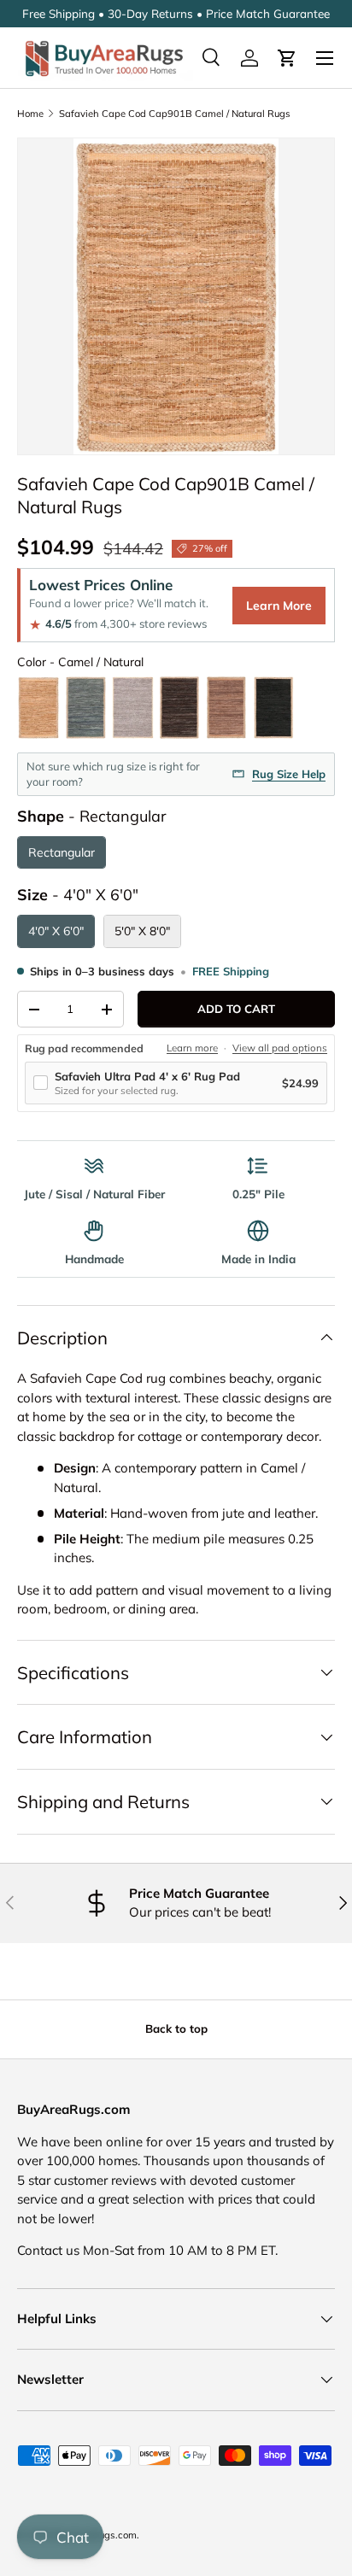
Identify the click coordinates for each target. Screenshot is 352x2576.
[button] (287, 58)
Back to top (176, 2029)
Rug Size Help (289, 774)
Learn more (192, 1048)
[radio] (38, 708)
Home (30, 114)
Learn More (279, 606)
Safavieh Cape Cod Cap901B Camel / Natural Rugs (175, 114)
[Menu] (325, 58)
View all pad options (280, 1048)
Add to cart (236, 1009)
